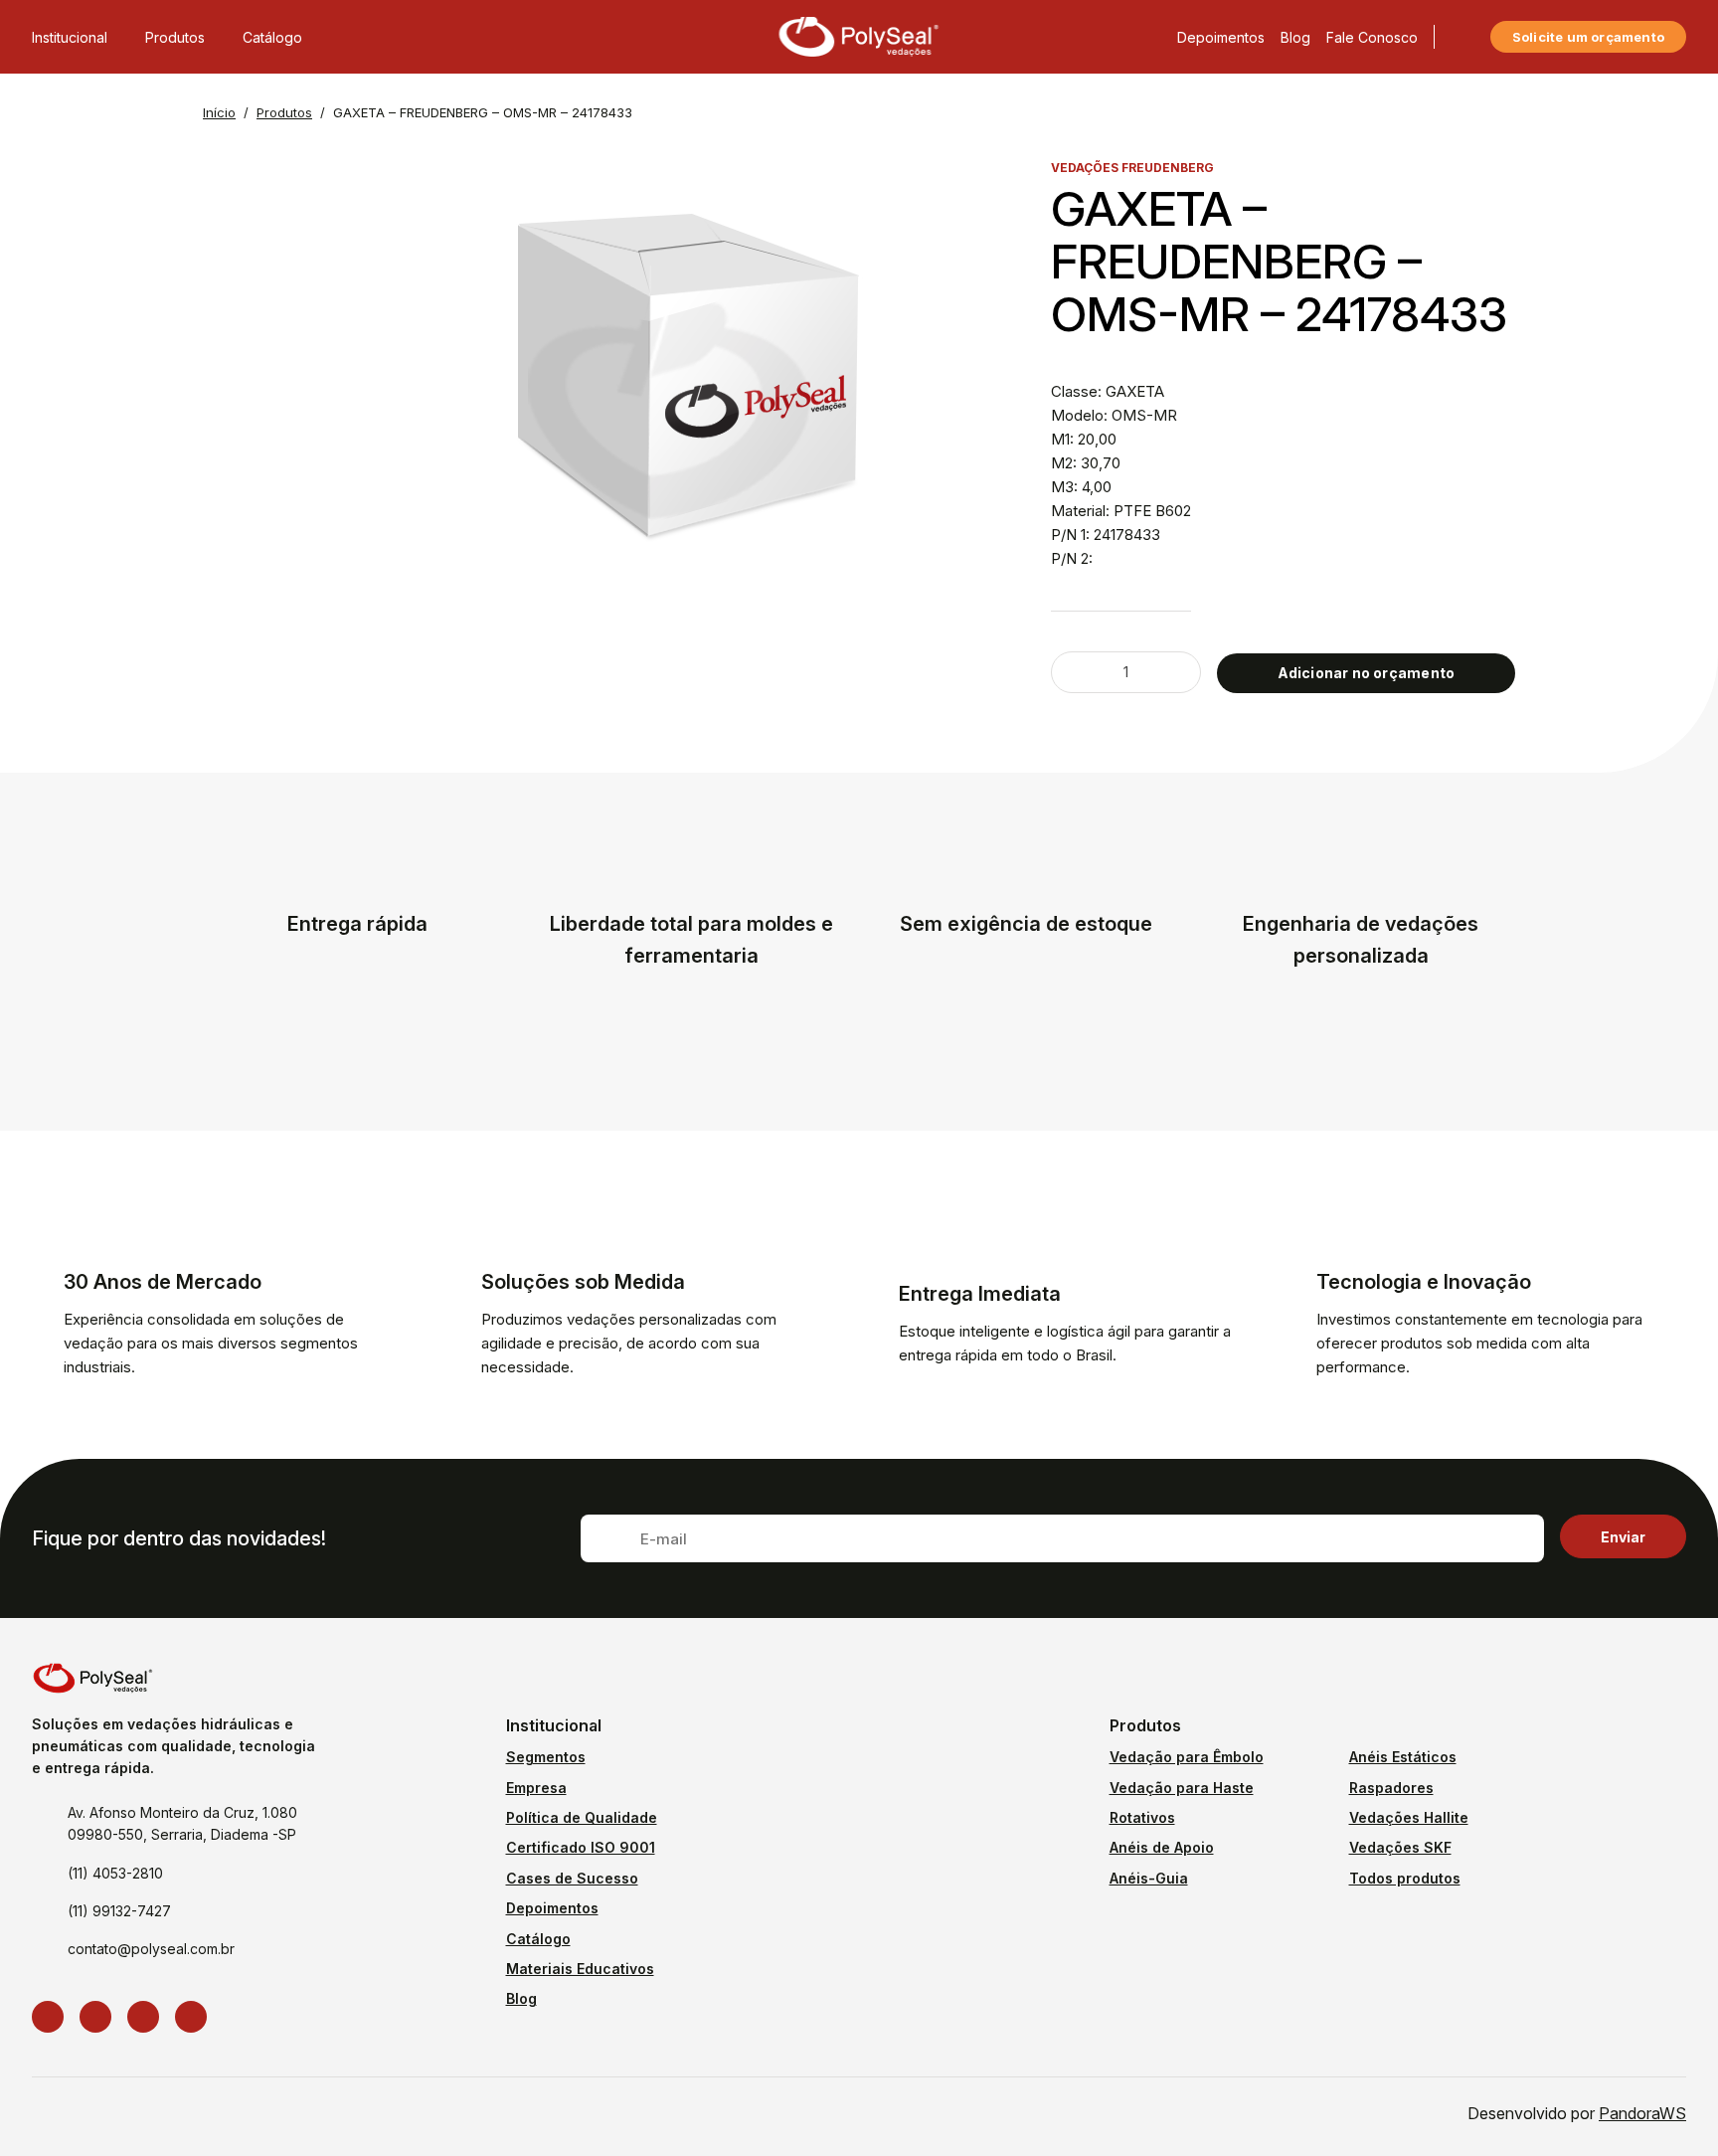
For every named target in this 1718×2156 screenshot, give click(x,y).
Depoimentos (1221, 37)
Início (219, 112)
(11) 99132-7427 (119, 1911)
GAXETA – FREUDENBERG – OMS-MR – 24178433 (483, 112)
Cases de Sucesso (572, 1878)
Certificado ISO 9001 (581, 1847)
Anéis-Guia (1149, 1878)
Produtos (175, 37)
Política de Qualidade (582, 1817)
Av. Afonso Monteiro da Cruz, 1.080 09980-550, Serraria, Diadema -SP (182, 1823)
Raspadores (1391, 1788)
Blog (1295, 37)
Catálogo (272, 37)
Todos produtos (1405, 1878)
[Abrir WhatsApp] (1668, 2106)
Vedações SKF (1400, 1847)
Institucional (70, 37)
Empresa (536, 1788)
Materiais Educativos (580, 1969)
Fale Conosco (1372, 37)
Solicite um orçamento (1588, 37)
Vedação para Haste (1182, 1788)
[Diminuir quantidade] (1080, 672)
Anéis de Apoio (1162, 1847)
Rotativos (1142, 1817)
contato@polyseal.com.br (151, 1949)
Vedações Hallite (1409, 1817)
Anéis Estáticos (1403, 1757)
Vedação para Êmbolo (1187, 1757)
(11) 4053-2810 (115, 1873)
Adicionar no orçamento (1367, 673)
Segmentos (546, 1757)
